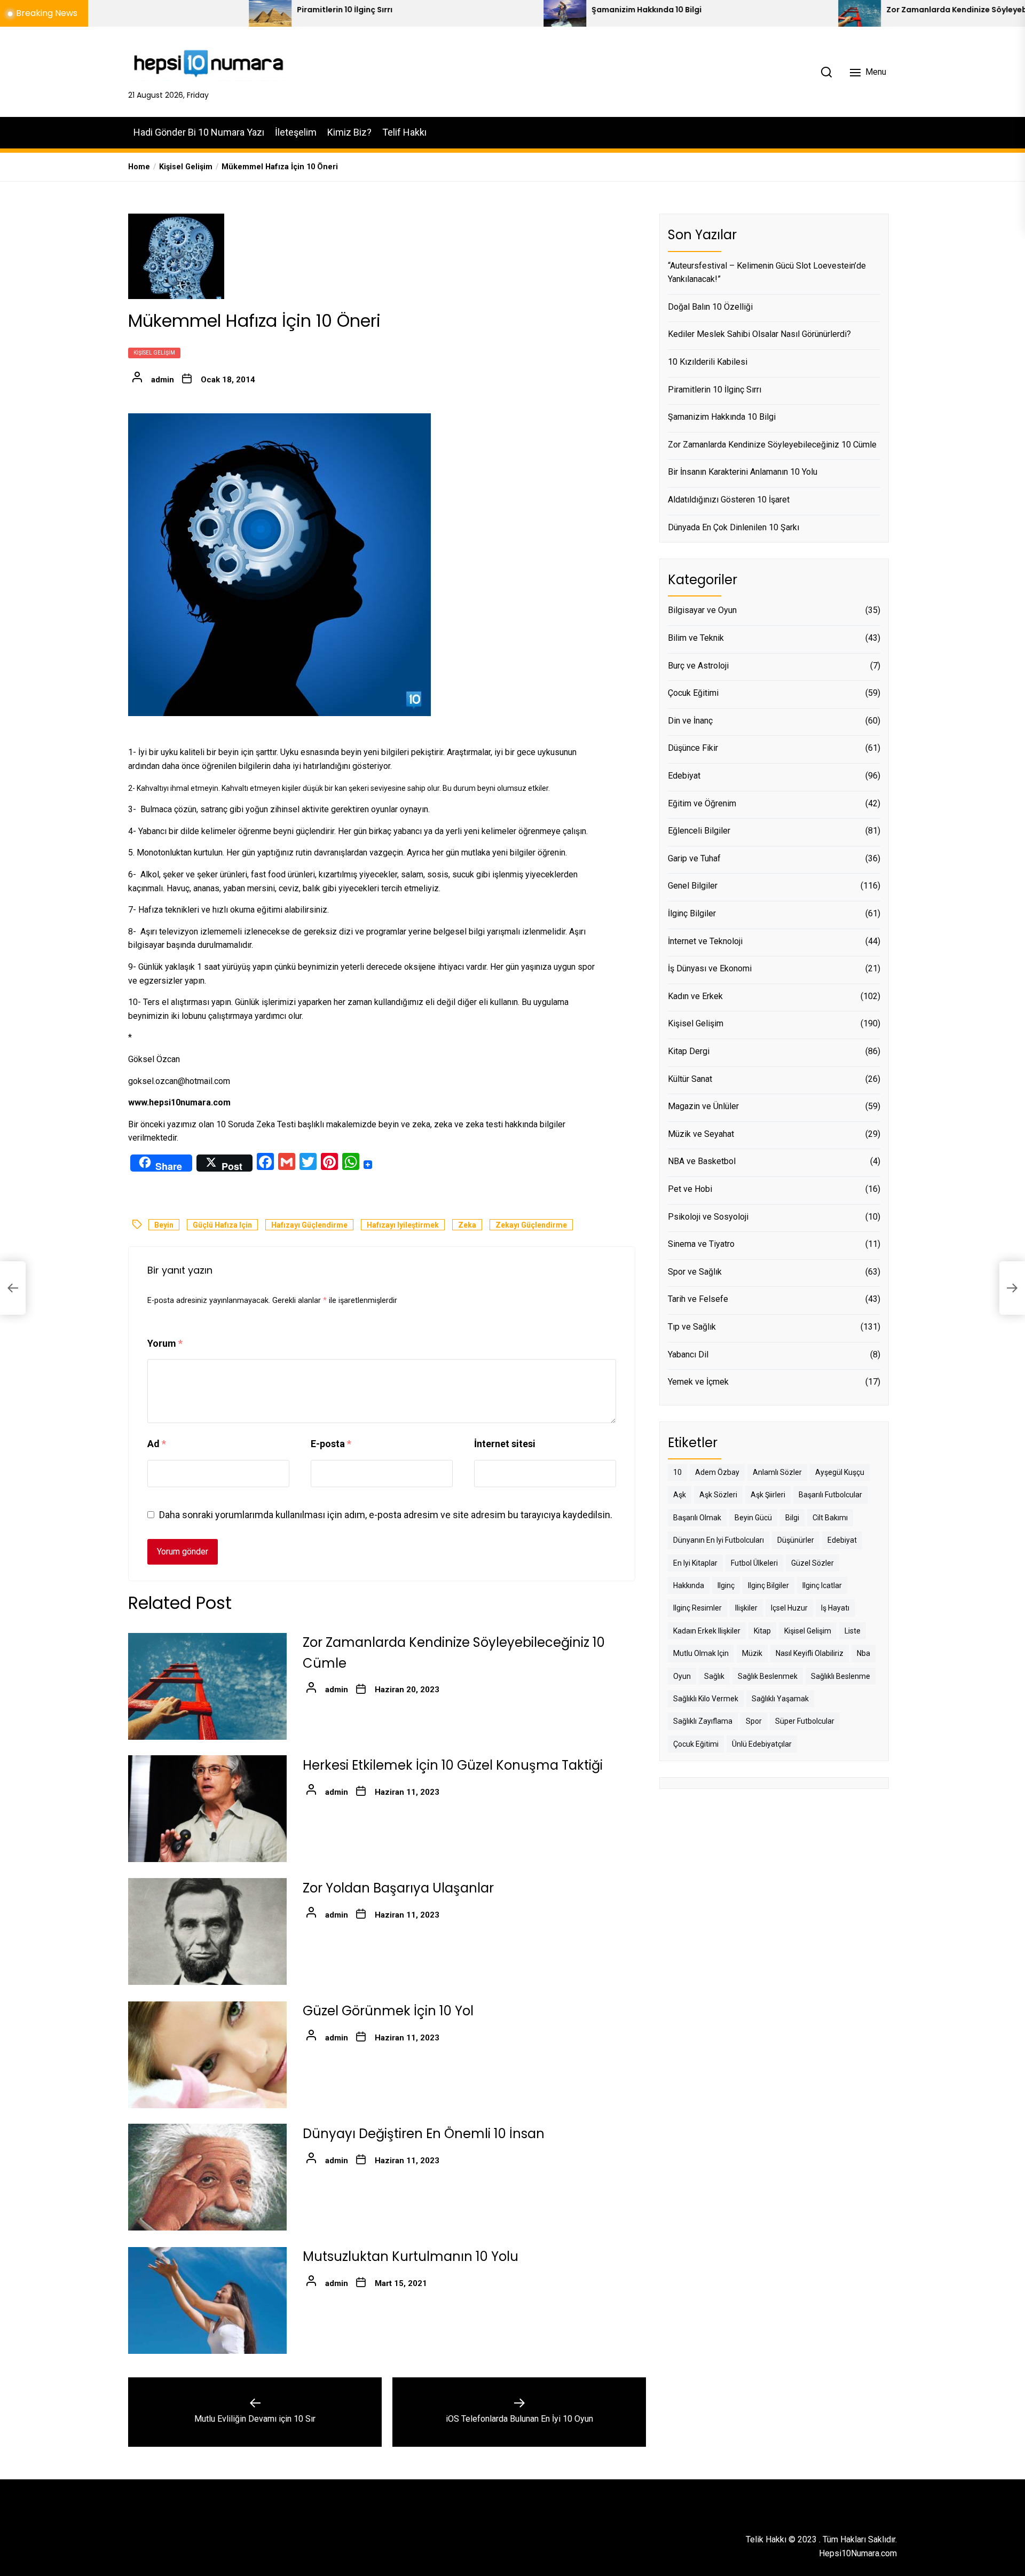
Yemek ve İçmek (698, 1382)
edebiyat (842, 1540)
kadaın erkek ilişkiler (707, 1631)
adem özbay (717, 1472)
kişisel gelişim (808, 1631)
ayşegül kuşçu (840, 1472)
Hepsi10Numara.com (858, 2553)
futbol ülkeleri (754, 1563)
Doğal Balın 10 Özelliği (710, 307)
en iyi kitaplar (695, 1563)
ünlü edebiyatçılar (762, 1744)
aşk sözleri (718, 1495)
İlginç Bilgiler (692, 913)
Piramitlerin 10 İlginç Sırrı (192, 10)
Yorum (165, 1343)
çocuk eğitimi (696, 1744)
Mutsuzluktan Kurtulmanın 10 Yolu (411, 2257)
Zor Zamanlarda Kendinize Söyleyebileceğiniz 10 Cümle (841, 10)
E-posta (331, 1444)
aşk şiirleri (768, 1495)
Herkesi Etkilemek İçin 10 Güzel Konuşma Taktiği (453, 1766)
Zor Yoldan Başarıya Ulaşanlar (398, 1888)
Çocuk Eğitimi (693, 693)
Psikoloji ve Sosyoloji (708, 1217)
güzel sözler (813, 1563)
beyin (164, 1226)
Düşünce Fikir (693, 748)
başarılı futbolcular (830, 1495)
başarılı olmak (697, 1518)
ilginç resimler (697, 1608)
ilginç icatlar (822, 1585)
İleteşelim (296, 132)
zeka (467, 1226)
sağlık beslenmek (768, 1676)
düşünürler (796, 1540)
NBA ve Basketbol (702, 1161)
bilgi (792, 1518)
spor (754, 1722)
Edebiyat (684, 776)
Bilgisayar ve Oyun (702, 611)
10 (677, 1472)
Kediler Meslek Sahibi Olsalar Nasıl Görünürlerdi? (759, 334)
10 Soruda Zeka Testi (256, 1124)
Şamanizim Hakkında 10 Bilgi (494, 10)
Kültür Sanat (690, 1079)
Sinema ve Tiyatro (701, 1244)
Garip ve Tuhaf (694, 858)
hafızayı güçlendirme (309, 1226)
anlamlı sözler (777, 1472)
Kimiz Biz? (349, 132)
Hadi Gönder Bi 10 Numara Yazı (199, 132)
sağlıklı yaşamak (780, 1699)
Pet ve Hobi (690, 1189)
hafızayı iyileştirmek (403, 1226)
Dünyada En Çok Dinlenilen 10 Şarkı (734, 527)
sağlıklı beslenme (841, 1676)
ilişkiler (746, 1608)
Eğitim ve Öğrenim (702, 803)
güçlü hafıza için (222, 1226)
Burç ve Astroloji (698, 666)
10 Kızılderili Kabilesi (708, 362)
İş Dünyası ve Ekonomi (710, 968)
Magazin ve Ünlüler (703, 1106)
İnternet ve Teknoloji (705, 941)
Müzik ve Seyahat (701, 1134)
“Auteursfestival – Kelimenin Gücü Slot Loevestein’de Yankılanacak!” (767, 273)
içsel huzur (789, 1608)
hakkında (689, 1585)
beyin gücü (753, 1518)
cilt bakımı (830, 1518)
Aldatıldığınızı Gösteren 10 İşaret (729, 500)
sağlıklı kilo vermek (706, 1699)
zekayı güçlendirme (531, 1226)
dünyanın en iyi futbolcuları (719, 1540)
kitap (762, 1631)
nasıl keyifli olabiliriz (810, 1653)
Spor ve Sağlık (695, 1272)
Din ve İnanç (690, 721)
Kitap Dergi (689, 1051)
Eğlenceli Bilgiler (699, 831)
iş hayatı (835, 1608)
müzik (752, 1653)
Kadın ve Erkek (695, 996)
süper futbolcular (805, 1722)
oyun (682, 1676)
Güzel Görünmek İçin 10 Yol (388, 2011)
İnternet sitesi (505, 1444)
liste (853, 1631)
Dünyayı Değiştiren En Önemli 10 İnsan (424, 2134)
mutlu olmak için (701, 1653)
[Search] (826, 72)
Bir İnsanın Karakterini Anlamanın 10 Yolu (743, 472)
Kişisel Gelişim (154, 353)
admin (163, 380)
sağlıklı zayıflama (703, 1722)
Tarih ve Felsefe (698, 1299)
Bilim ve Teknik (696, 638)
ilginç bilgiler (768, 1585)
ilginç (726, 1585)
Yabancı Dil (688, 1354)
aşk (680, 1495)
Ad (157, 1444)
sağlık (714, 1676)
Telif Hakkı (404, 132)
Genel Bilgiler (693, 886)
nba (864, 1653)
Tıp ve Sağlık (692, 1327)
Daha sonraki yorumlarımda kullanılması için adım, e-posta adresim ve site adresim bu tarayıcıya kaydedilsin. (386, 1515)
